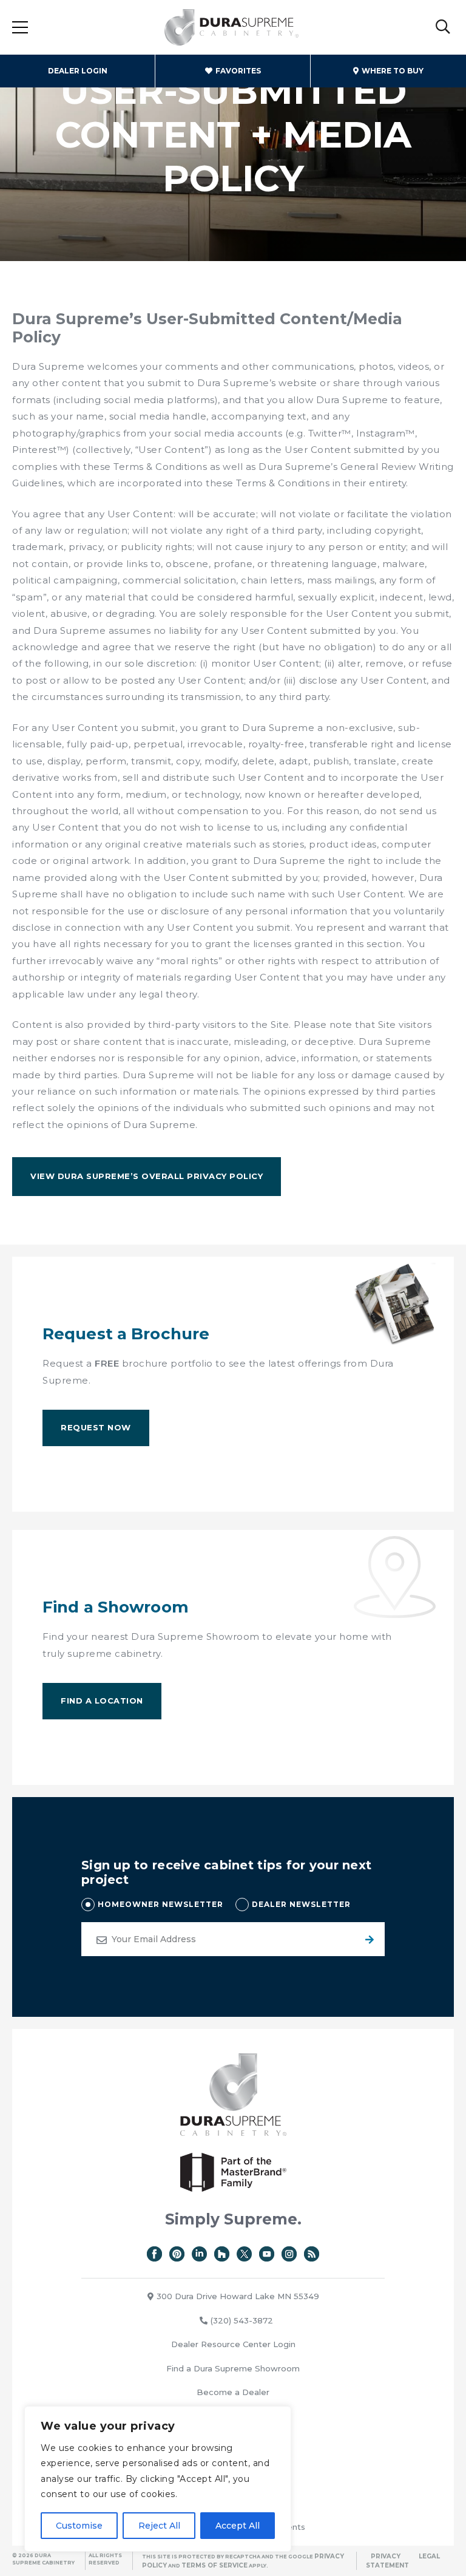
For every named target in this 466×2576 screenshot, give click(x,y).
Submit (368, 1939)
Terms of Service (214, 2565)
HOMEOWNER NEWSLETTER (160, 1904)
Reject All (159, 2526)
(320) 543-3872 (242, 2320)
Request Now (96, 1427)
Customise (79, 2526)
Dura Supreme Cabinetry (232, 27)
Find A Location (102, 1701)
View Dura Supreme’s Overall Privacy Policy (147, 1176)
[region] (158, 2479)
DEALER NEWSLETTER (301, 1904)
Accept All (238, 2526)
